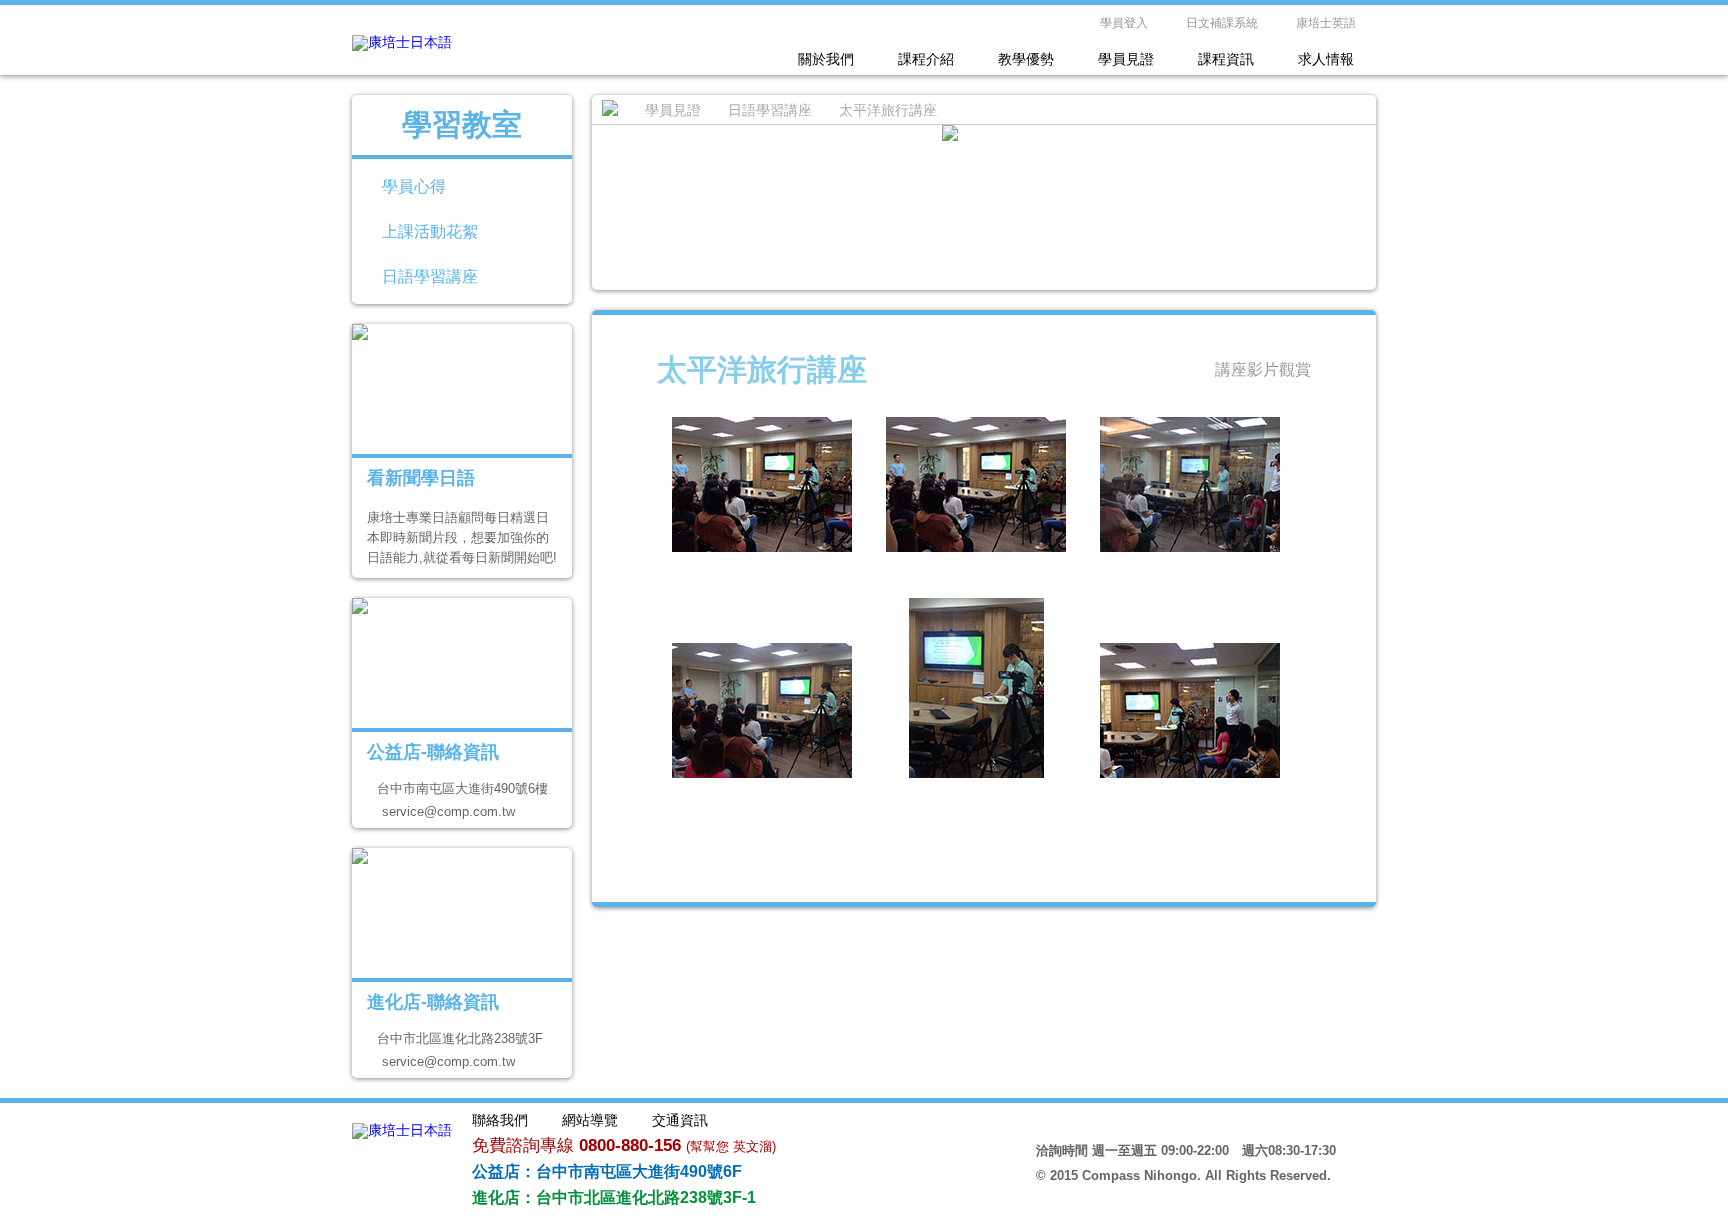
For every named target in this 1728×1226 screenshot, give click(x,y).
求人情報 (1326, 59)
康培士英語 (1326, 23)
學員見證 (1126, 59)
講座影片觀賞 (1263, 369)
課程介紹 (926, 59)
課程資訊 (1226, 59)
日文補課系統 (1222, 23)
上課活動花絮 (430, 231)
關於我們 (826, 59)
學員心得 (414, 186)
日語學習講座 (430, 276)
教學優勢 (1026, 59)
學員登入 (1124, 23)
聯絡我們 (500, 1120)
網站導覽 (590, 1120)
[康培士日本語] (402, 42)
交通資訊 (680, 1120)
